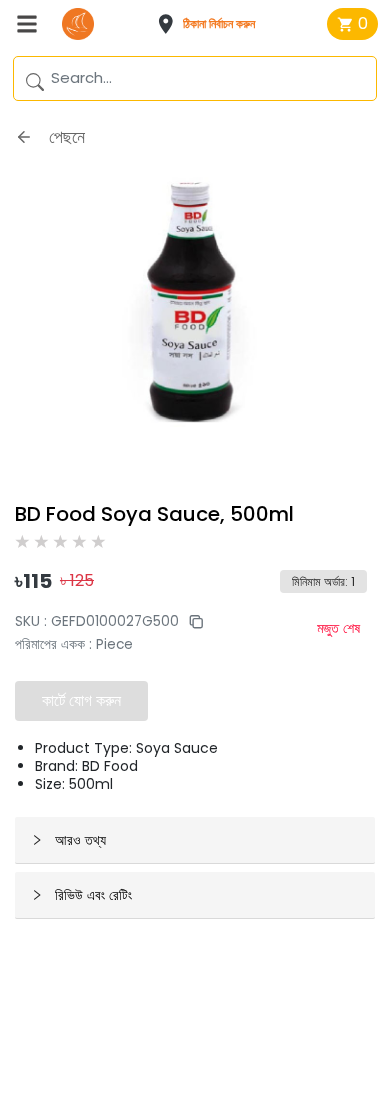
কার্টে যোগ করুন (81, 700)
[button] (212, 24)
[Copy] (191, 621)
